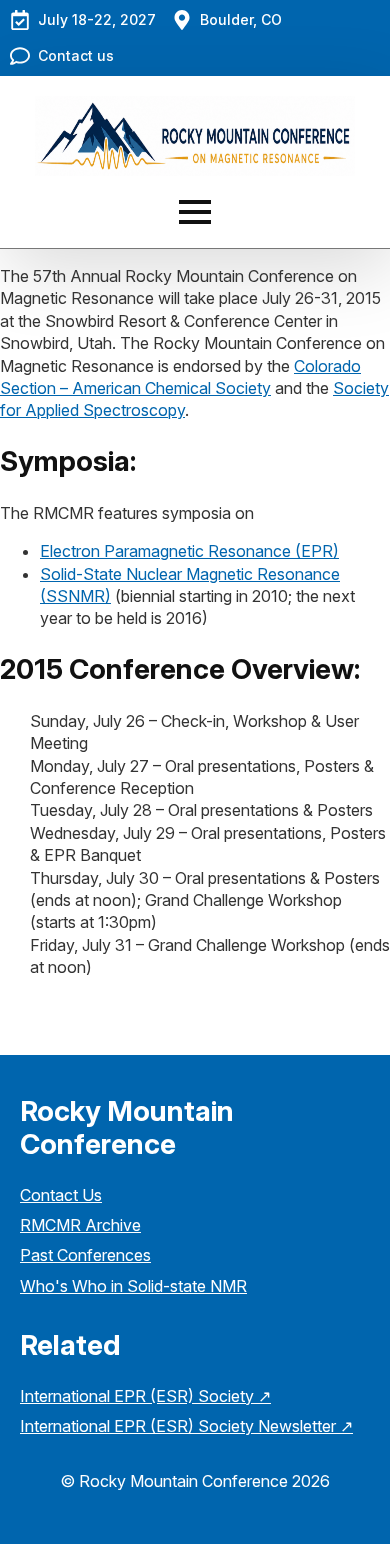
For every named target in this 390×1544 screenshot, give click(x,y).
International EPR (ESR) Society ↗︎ (145, 1396)
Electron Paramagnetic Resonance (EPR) (189, 551)
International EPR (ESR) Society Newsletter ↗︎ (186, 1426)
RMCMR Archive (80, 1225)
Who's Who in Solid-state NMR (133, 1286)
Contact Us (61, 1195)
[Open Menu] (195, 212)
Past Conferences (85, 1255)
